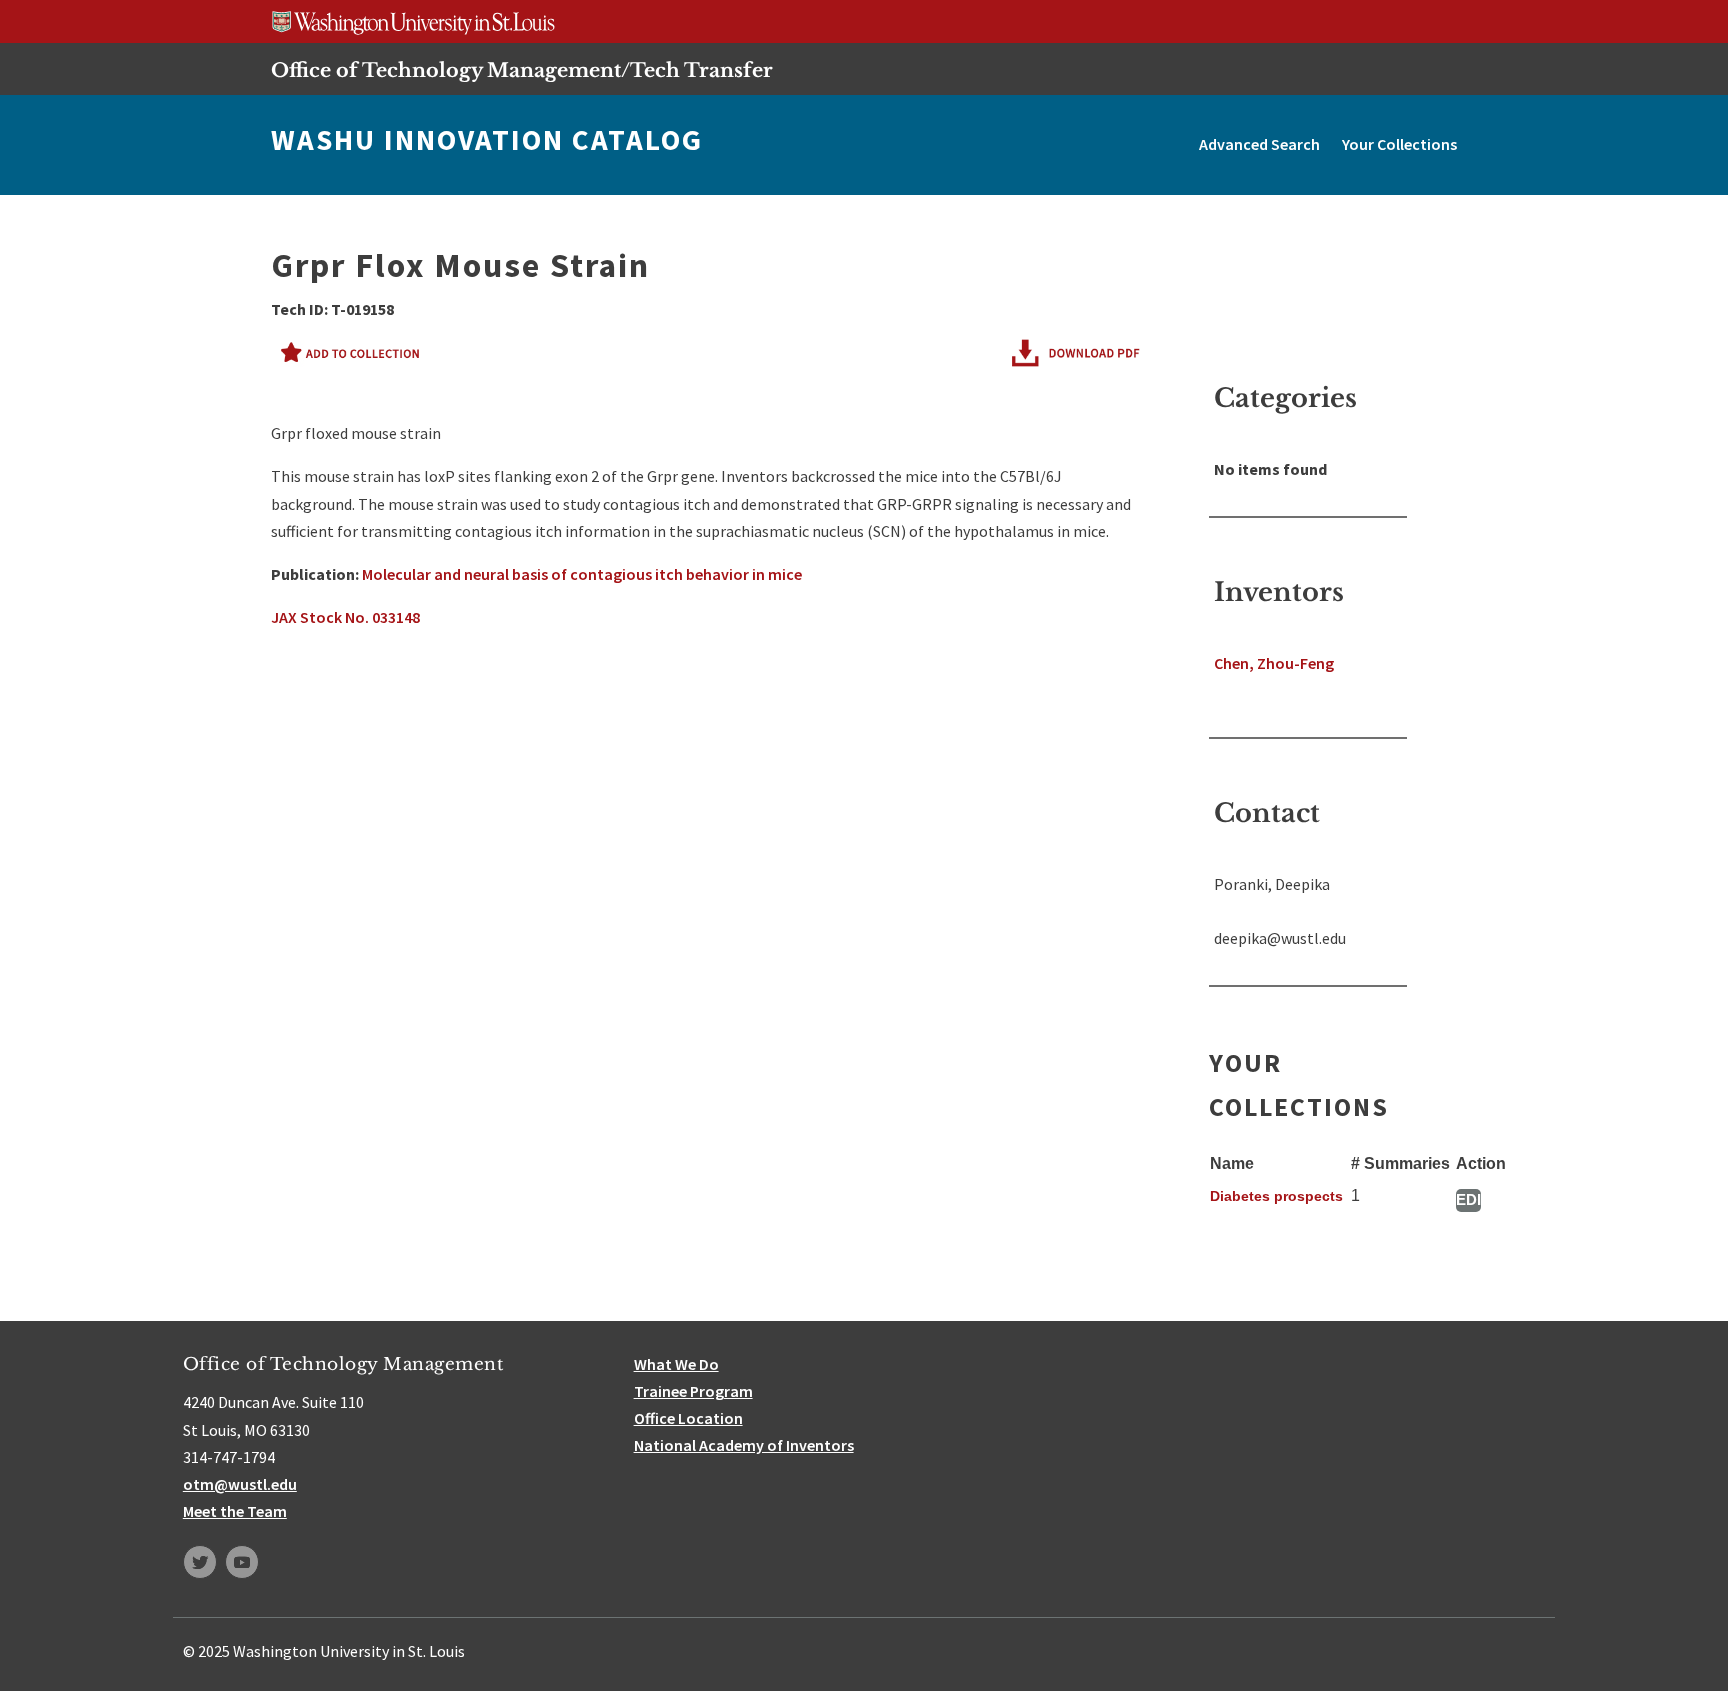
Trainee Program (693, 1391)
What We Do (676, 1364)
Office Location (688, 1418)
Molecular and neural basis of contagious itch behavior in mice (582, 574)
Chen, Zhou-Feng (1274, 663)
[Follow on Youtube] (242, 1562)
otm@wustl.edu (240, 1484)
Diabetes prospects (1276, 1196)
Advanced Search (1259, 144)
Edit (1468, 1199)
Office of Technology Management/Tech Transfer (522, 70)
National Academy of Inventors (744, 1445)
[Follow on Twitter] (200, 1562)
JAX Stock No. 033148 (345, 617)
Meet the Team (235, 1511)
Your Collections (1399, 144)
